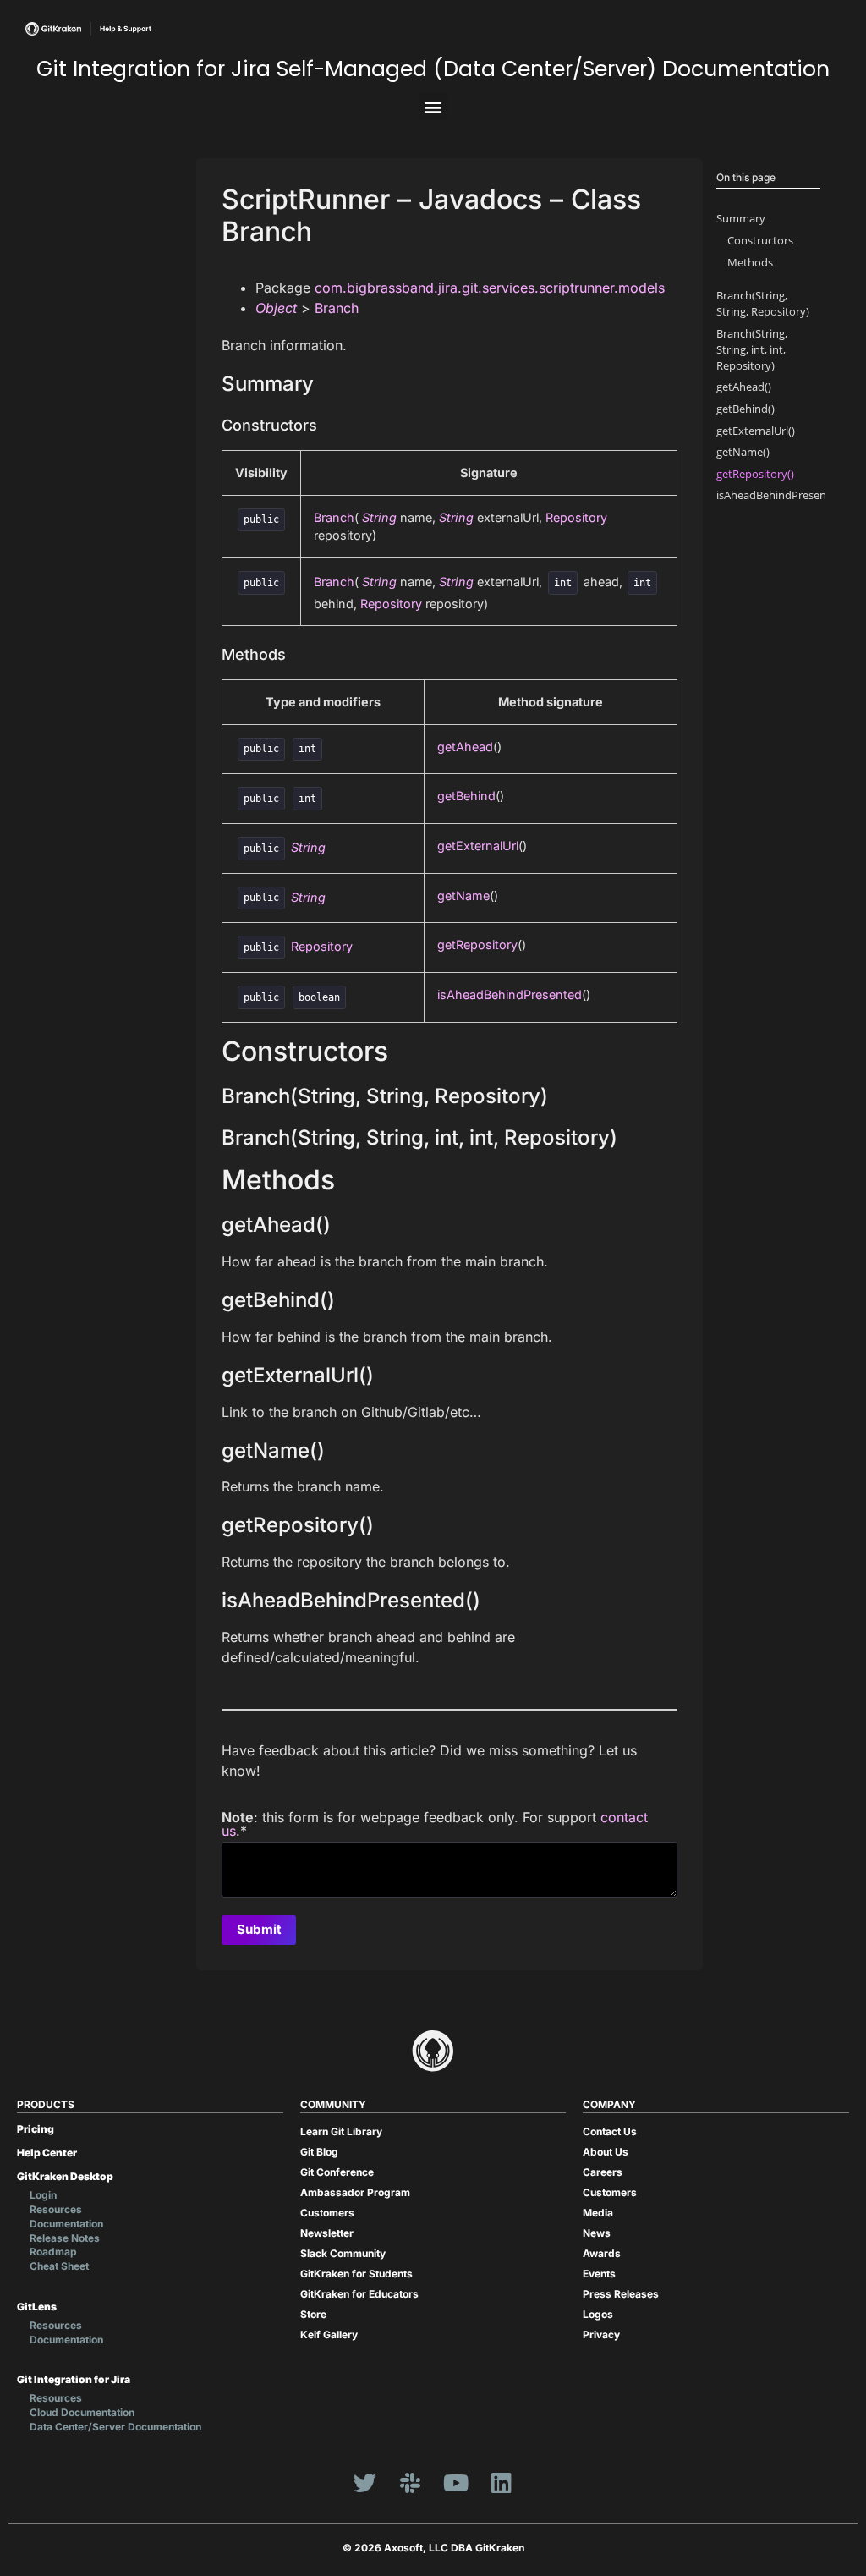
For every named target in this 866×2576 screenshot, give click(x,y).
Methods (750, 262)
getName (463, 895)
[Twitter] (364, 2483)
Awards (602, 2253)
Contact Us (610, 2131)
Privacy (601, 2334)
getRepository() (755, 474)
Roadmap (53, 2252)
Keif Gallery (329, 2334)
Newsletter (327, 2233)
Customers (327, 2213)
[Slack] (410, 2483)
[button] (433, 106)
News (597, 2233)
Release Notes (65, 2238)
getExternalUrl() (756, 431)
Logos (598, 2314)
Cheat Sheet (59, 2266)
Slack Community (343, 2253)
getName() (743, 452)
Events (599, 2274)
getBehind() (745, 409)
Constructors (760, 240)
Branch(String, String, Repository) (763, 303)
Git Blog (319, 2152)
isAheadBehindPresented (510, 994)
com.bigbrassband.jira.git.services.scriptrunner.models (490, 288)
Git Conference (337, 2172)
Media (598, 2213)
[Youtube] (456, 2483)
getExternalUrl (478, 846)
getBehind (466, 796)
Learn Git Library (341, 2131)
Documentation (66, 2224)
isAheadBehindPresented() (783, 495)
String (379, 517)
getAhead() (744, 387)
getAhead (465, 747)
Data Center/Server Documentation (115, 2427)
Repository (576, 517)
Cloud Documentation (82, 2412)
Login (43, 2195)
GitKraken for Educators (359, 2294)
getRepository (477, 945)
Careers (603, 2172)
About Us (606, 2152)
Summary (741, 218)
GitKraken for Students (356, 2274)
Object (276, 308)
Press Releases (621, 2294)
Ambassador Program (355, 2192)
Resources (56, 2209)
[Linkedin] (502, 2483)
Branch (337, 308)
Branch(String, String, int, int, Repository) (752, 349)
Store (313, 2314)
